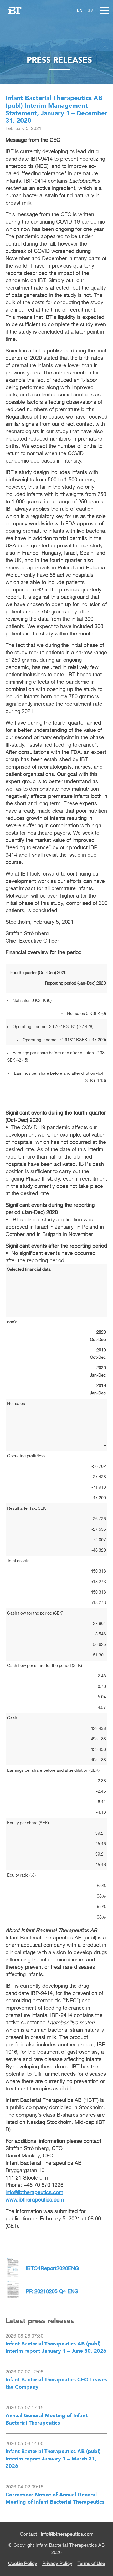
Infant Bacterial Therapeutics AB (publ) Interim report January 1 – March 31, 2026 (53, 2459)
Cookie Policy (23, 2564)
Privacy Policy (57, 2564)
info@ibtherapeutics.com (67, 2534)
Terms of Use (91, 2564)
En (80, 10)
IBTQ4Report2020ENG (52, 2269)
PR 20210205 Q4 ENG (52, 2292)
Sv (90, 10)
